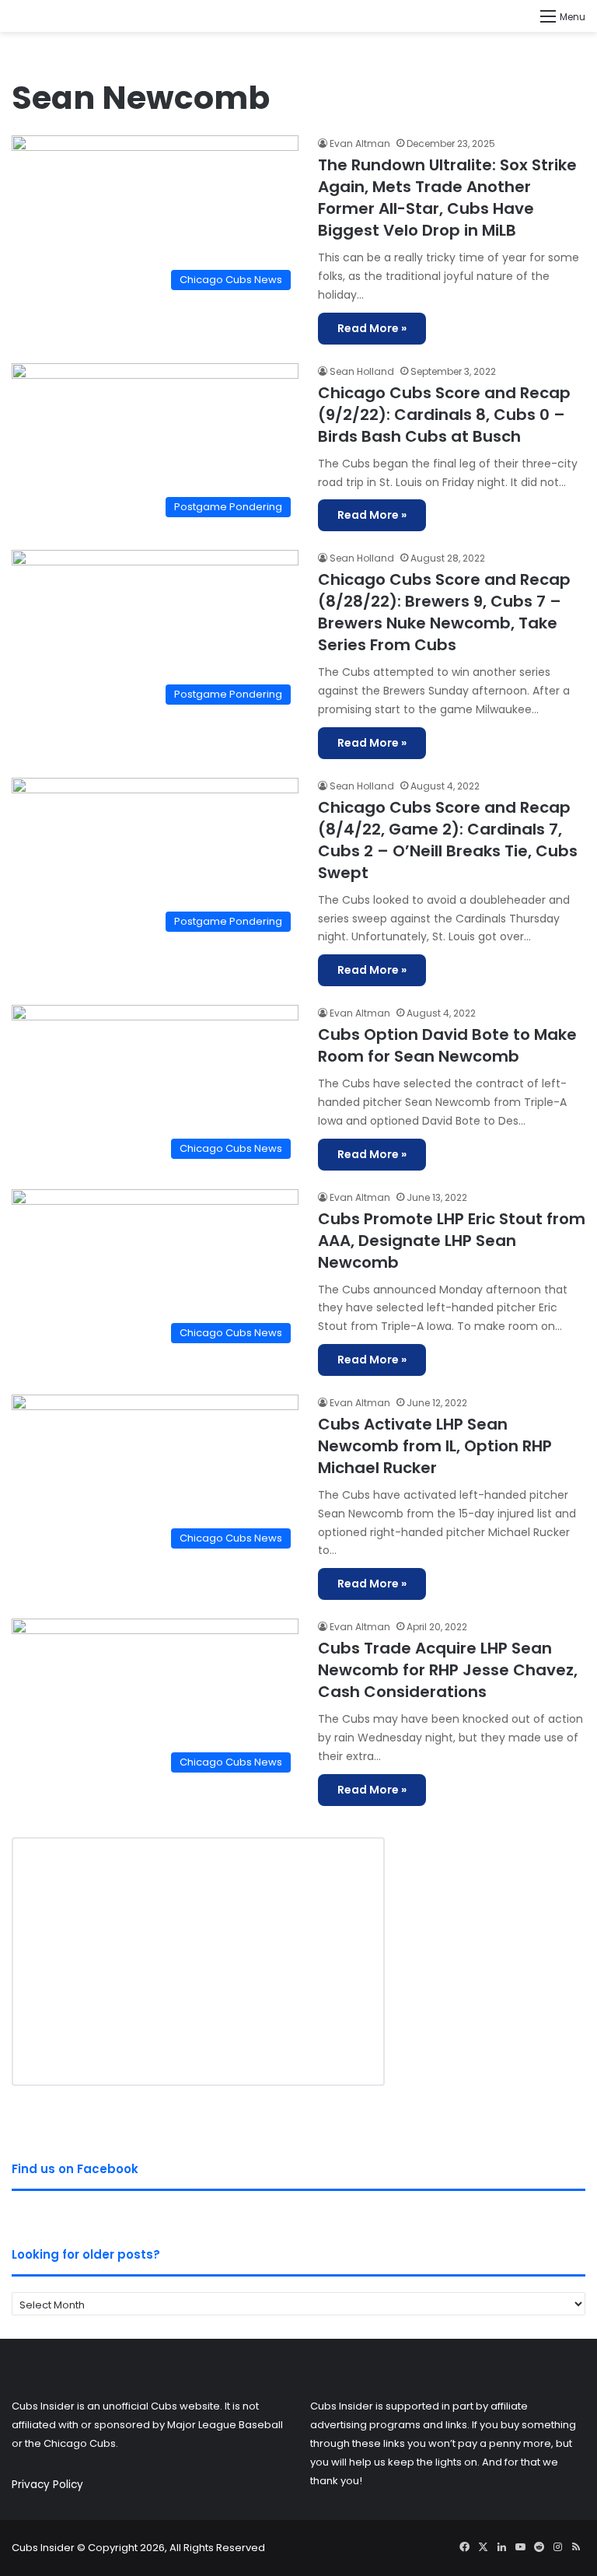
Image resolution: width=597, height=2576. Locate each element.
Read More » (372, 328)
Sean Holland (362, 371)
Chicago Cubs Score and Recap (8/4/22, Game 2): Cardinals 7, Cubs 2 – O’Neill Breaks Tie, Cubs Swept (448, 840)
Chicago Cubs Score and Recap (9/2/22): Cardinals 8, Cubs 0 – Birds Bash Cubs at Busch (444, 415)
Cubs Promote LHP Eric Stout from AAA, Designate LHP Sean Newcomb (452, 1241)
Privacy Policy (47, 2485)
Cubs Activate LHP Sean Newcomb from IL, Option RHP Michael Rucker (435, 1446)
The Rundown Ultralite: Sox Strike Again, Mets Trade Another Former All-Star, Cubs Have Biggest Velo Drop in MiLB (447, 198)
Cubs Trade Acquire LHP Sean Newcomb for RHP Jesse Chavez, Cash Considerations (448, 1670)
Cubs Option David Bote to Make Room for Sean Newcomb (447, 1045)
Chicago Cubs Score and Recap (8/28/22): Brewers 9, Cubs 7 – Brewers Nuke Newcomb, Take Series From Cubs (444, 612)
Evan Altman (360, 143)
